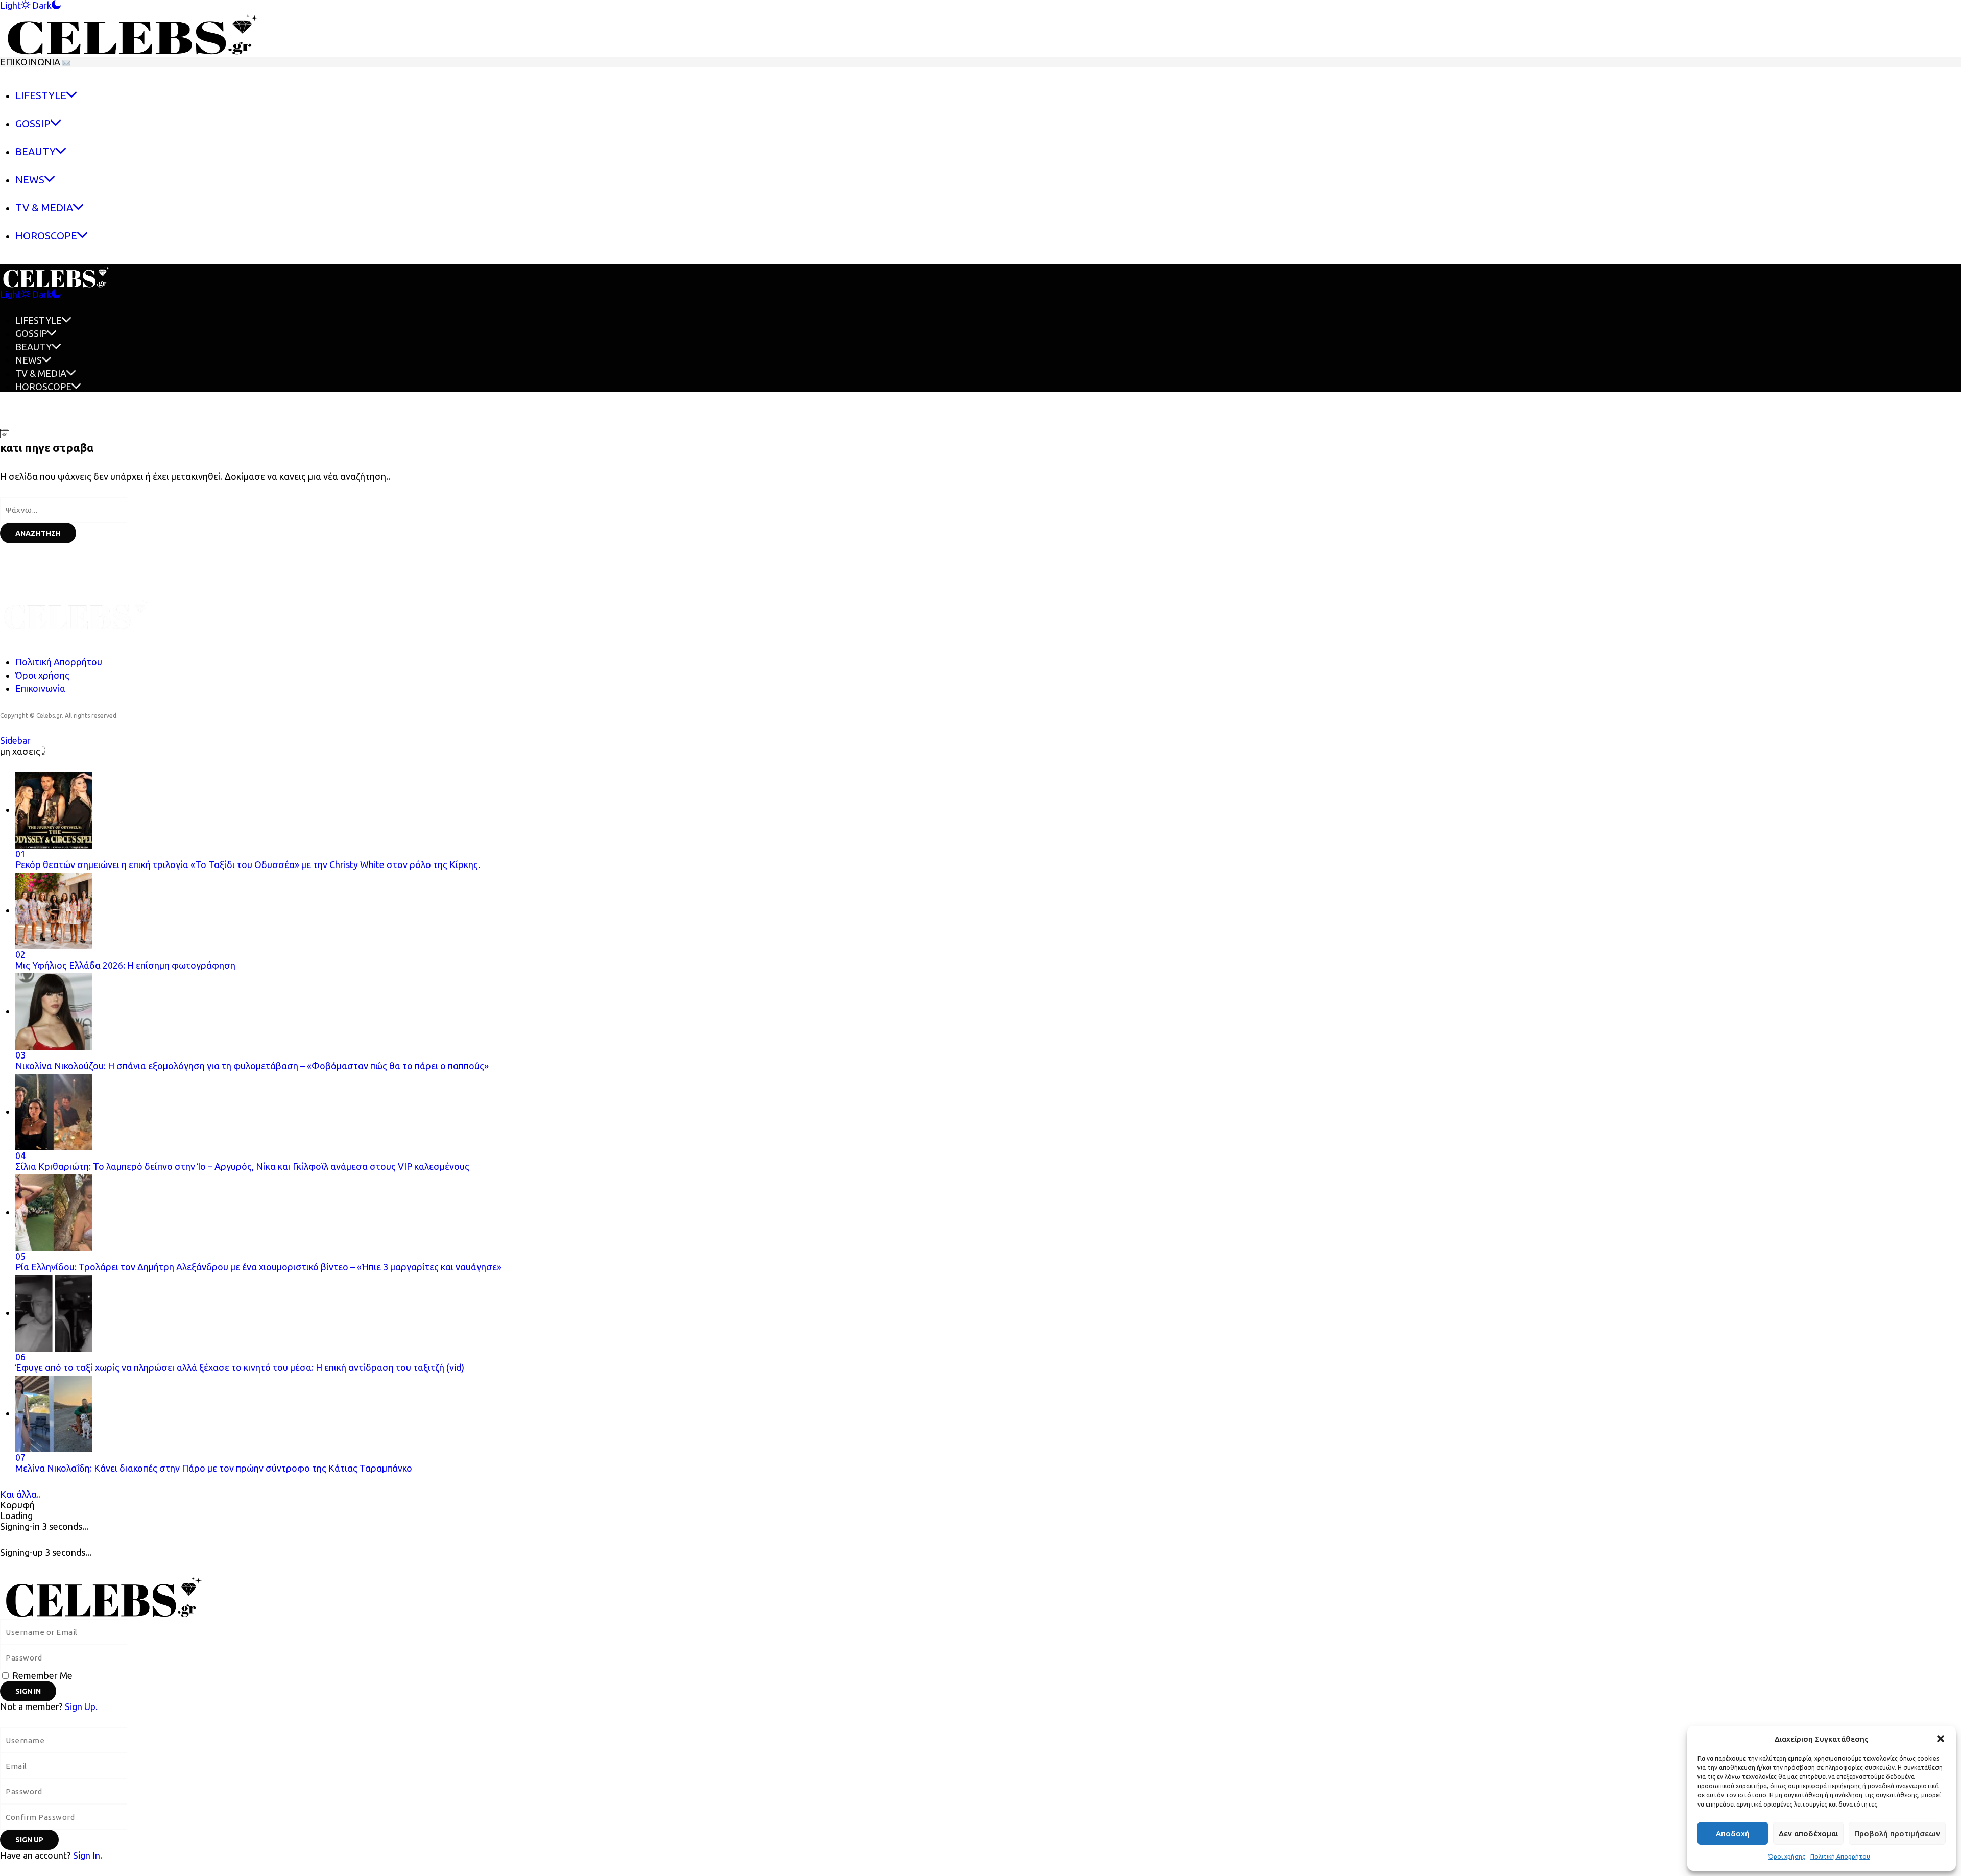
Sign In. (88, 1855)
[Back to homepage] (207, 1595)
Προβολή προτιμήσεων (1897, 1833)
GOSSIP (31, 333)
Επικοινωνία (40, 688)
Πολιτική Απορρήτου (1840, 1856)
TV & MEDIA (41, 373)
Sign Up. (81, 1706)
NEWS (29, 360)
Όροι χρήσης (1787, 1856)
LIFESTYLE (39, 320)
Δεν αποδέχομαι (1808, 1833)
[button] (1941, 1739)
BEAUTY (33, 347)
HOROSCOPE (43, 387)
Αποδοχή (1733, 1833)
